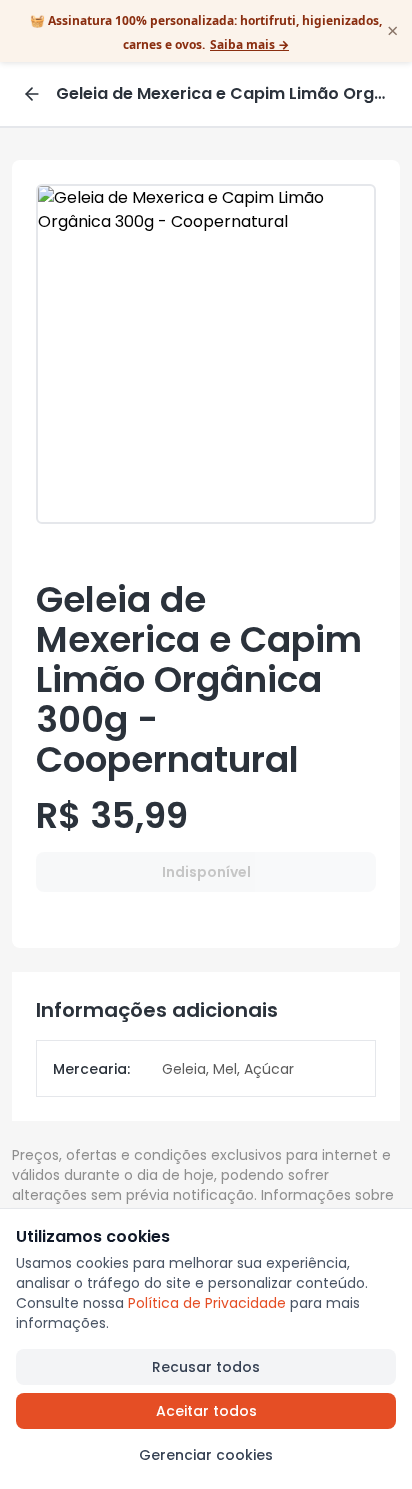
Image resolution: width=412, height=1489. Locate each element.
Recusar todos (206, 1367)
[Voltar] (32, 94)
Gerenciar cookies (206, 1455)
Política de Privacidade (207, 1303)
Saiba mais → (249, 44)
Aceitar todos (206, 1411)
